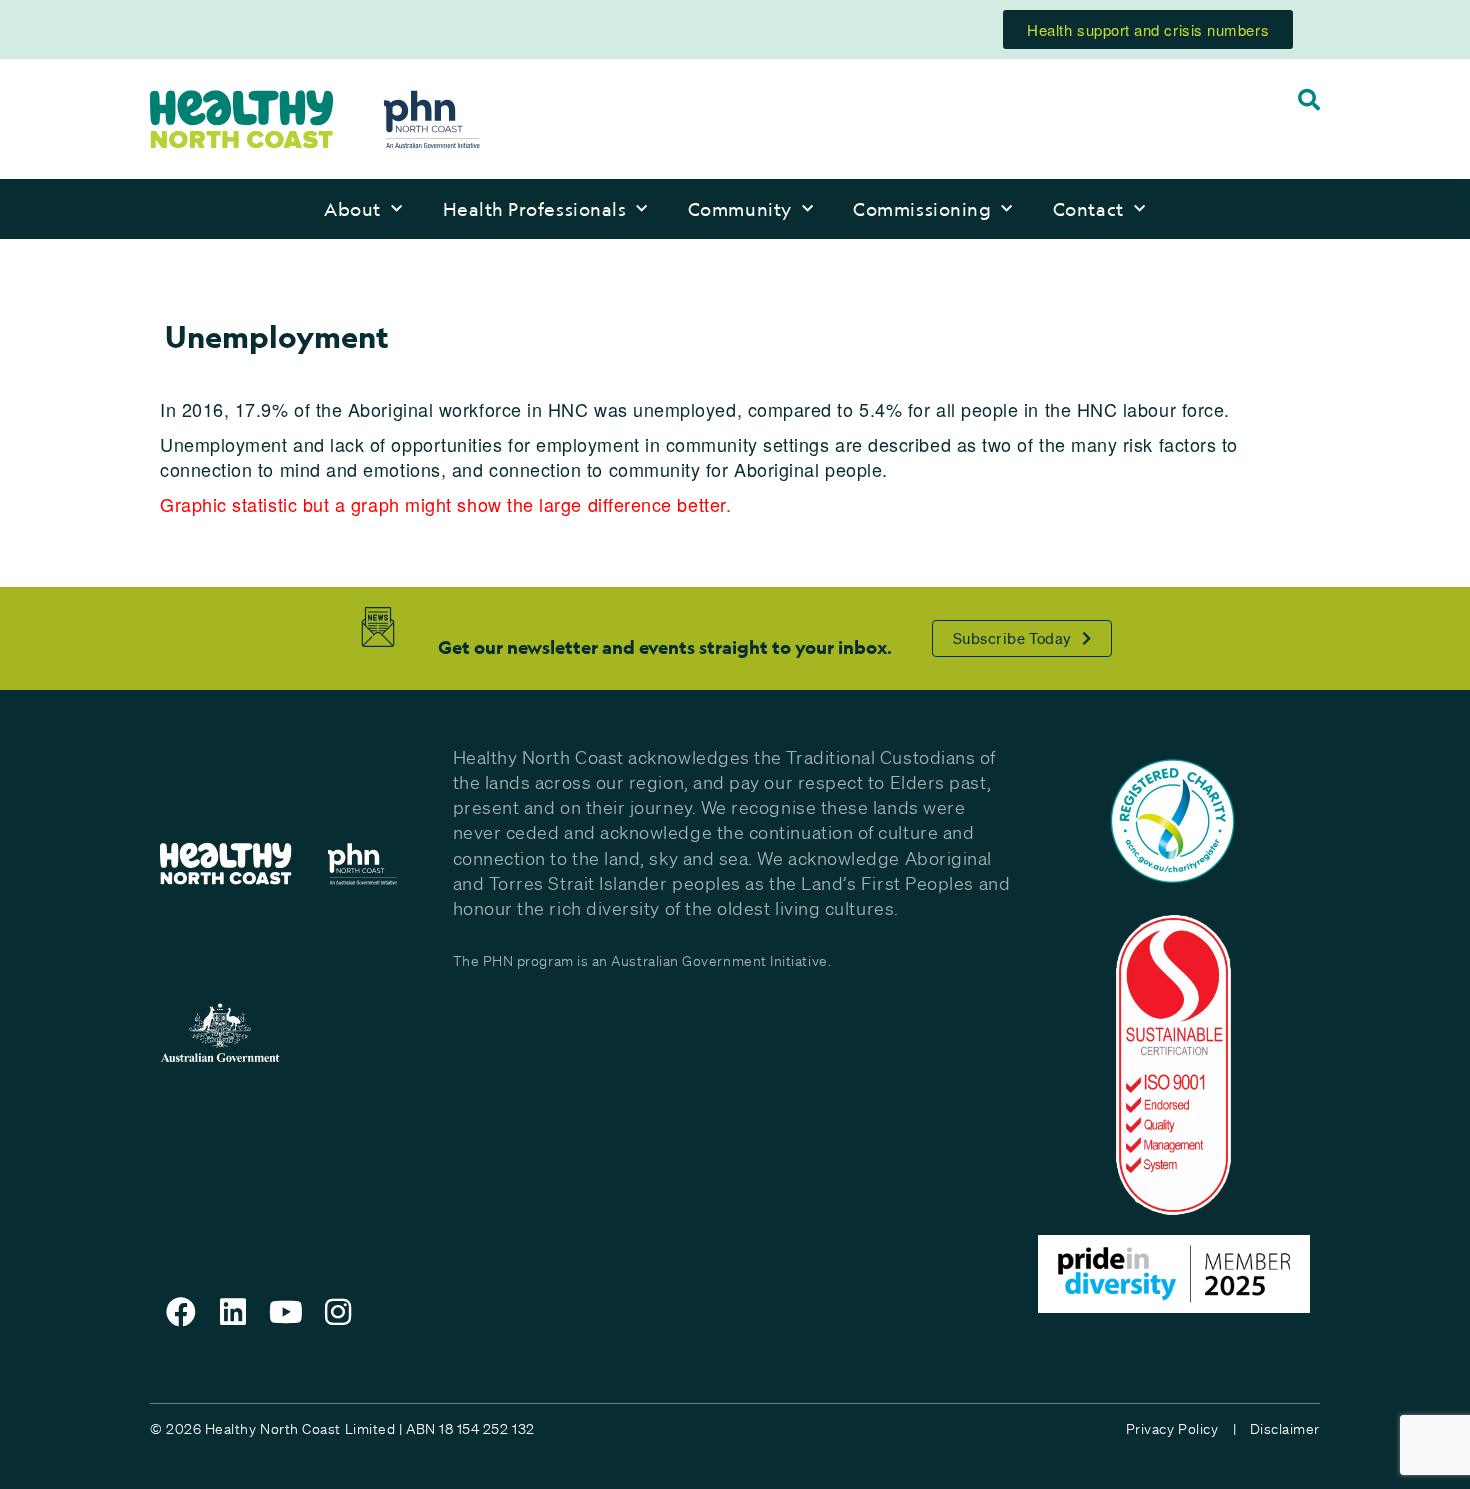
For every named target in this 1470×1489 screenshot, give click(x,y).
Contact (1088, 209)
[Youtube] (286, 1312)
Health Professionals (535, 209)
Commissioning (922, 209)
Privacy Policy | (1181, 1429)
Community (740, 209)
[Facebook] (181, 1312)
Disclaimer (1285, 1429)
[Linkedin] (234, 1312)
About (352, 209)
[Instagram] (339, 1312)
